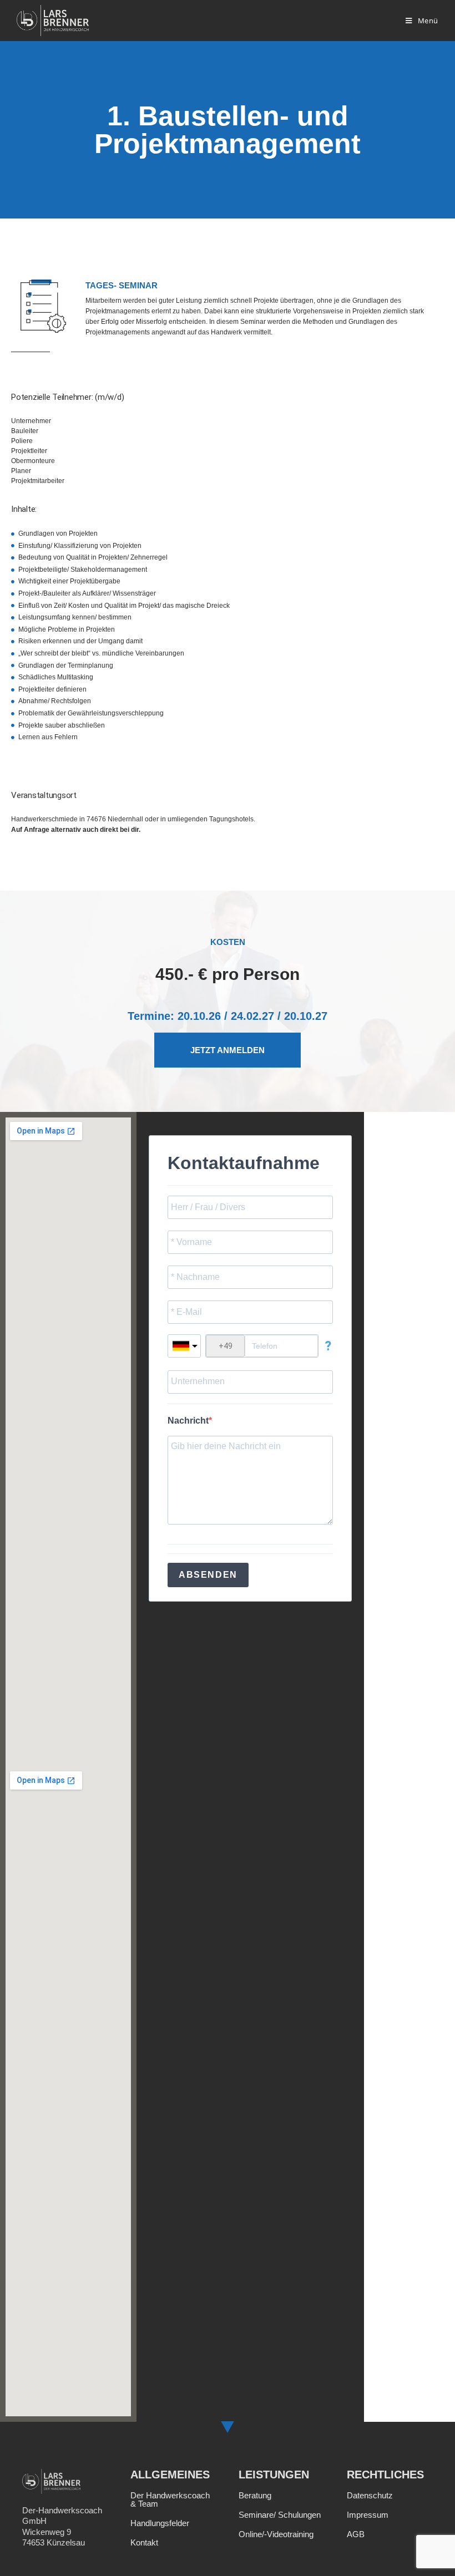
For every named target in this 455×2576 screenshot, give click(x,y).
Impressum (368, 2515)
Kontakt (144, 2542)
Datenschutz (370, 2495)
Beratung (255, 2495)
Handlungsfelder (160, 2523)
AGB (356, 2534)
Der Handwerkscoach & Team (170, 2499)
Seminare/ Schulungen (280, 2515)
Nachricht (188, 1421)
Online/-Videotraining (276, 2534)
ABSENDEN (208, 1575)
